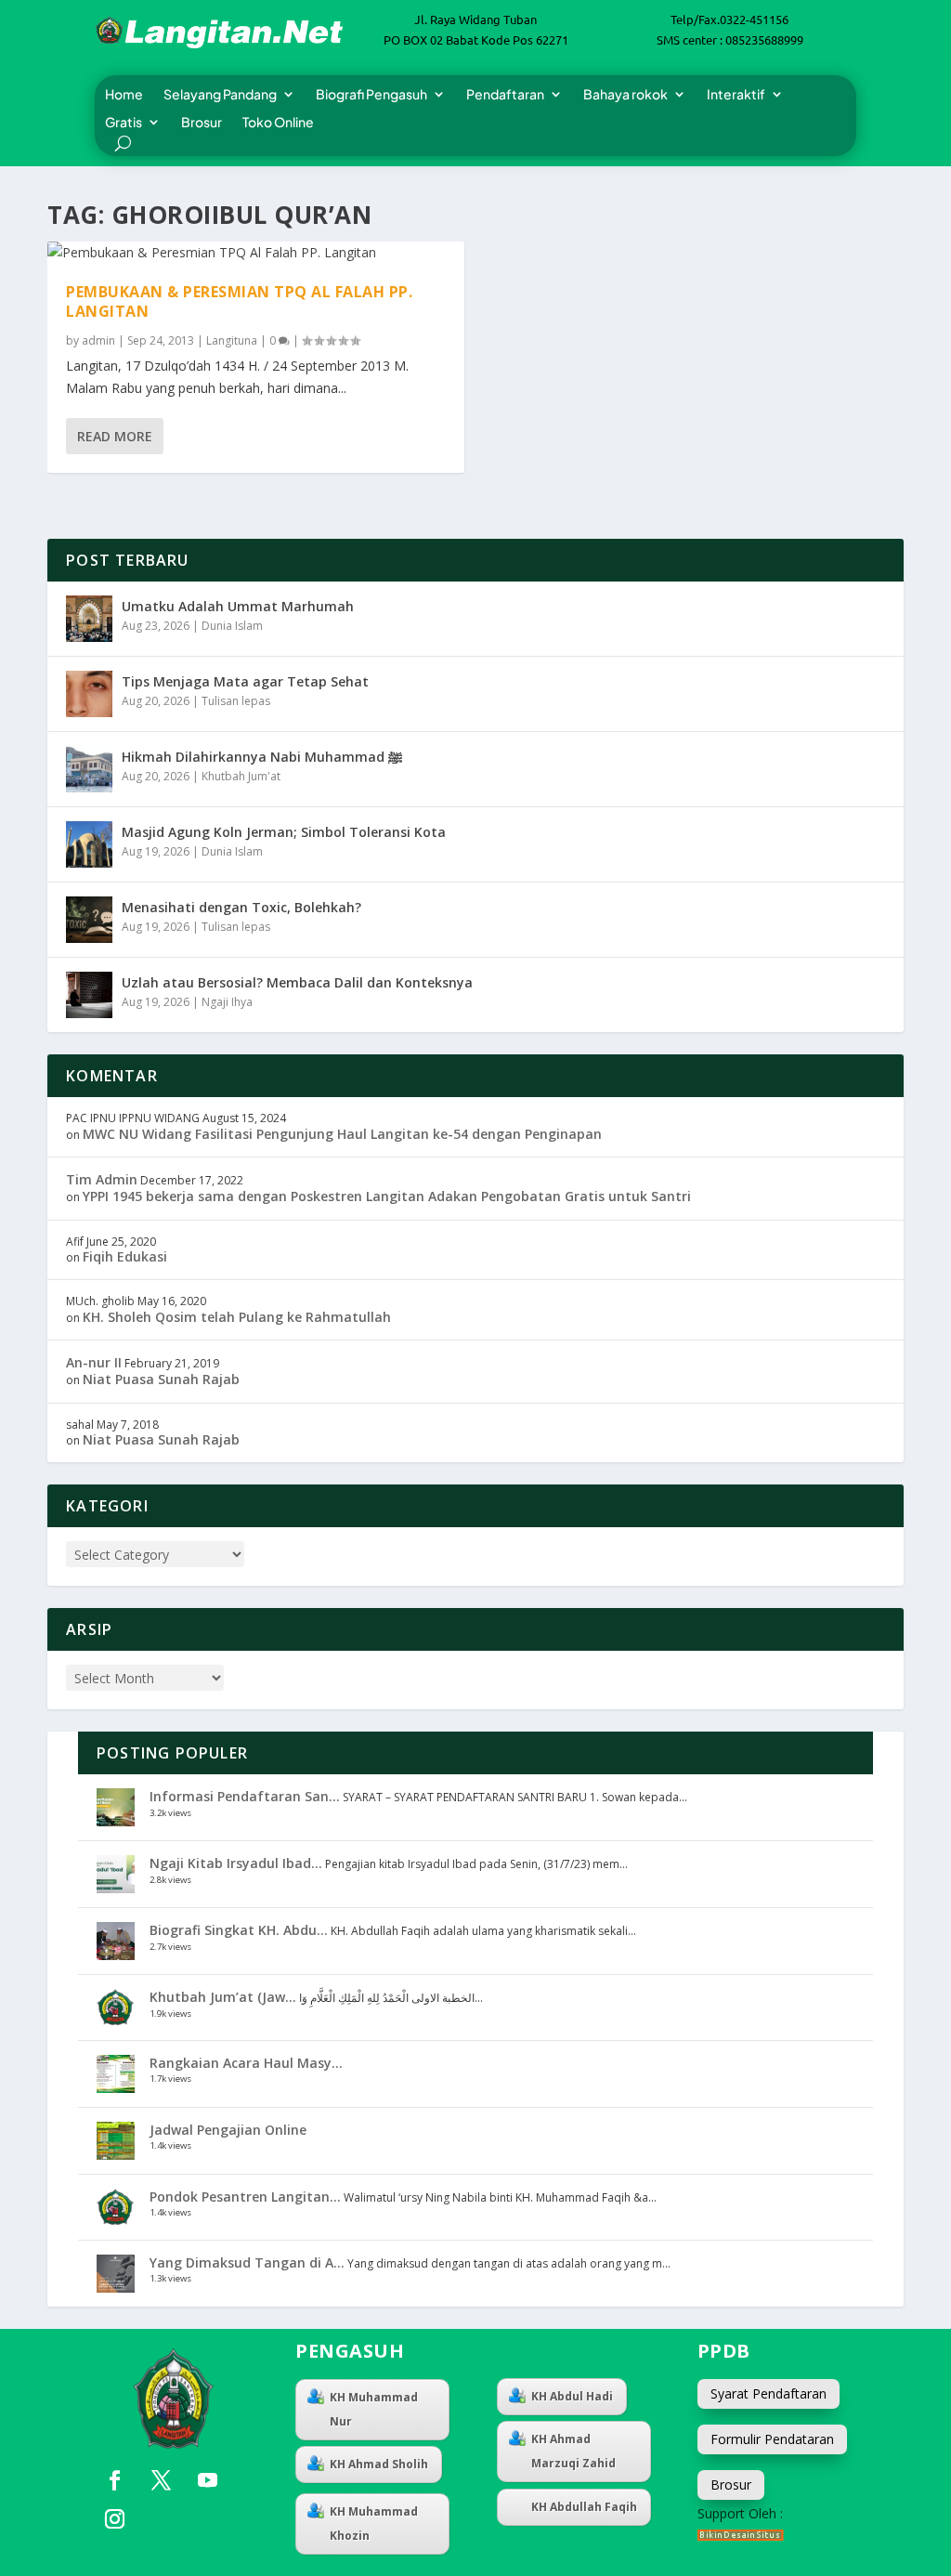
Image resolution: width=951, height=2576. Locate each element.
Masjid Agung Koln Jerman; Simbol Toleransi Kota (284, 832)
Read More (115, 436)
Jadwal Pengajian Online (228, 2130)
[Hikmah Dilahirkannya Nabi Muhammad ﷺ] (89, 769)
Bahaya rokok (625, 95)
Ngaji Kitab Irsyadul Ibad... (236, 1863)
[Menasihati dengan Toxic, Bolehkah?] (89, 920)
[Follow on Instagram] (114, 2519)
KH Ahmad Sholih (379, 2464)
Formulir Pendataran (772, 2439)
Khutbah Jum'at (241, 776)
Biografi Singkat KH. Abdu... (239, 1930)
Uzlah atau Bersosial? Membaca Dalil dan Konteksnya (297, 982)
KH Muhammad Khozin (374, 2524)
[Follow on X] (161, 2480)
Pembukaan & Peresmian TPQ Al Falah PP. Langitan (239, 301)
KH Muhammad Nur (374, 2409)
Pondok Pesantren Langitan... (245, 2197)
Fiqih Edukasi (125, 1256)
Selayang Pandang (220, 95)
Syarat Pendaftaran (769, 2393)
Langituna (232, 340)
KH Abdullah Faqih (584, 2507)
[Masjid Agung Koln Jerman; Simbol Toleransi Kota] (89, 844)
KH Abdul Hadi (572, 2396)
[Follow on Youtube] (207, 2480)
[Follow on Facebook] (114, 2480)
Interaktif (736, 95)
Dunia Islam (232, 626)
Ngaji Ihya (227, 1002)
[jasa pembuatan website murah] (741, 2536)
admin (98, 340)
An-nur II (94, 1362)
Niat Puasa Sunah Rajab (161, 1379)
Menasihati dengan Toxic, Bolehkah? (241, 907)
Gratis (124, 123)
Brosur (202, 123)
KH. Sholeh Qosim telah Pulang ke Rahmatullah (237, 1317)
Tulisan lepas (236, 701)
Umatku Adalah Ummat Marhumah (238, 606)
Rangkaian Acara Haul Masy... (246, 2063)
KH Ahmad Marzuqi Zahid (573, 2451)
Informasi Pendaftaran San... (245, 1796)
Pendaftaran (505, 95)
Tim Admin (102, 1179)
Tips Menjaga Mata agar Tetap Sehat (245, 681)
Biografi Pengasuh (371, 95)
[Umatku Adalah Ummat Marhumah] (89, 619)
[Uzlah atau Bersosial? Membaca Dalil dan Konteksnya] (89, 995)
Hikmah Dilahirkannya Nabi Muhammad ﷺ (262, 757)
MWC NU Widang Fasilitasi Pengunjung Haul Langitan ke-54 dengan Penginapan (342, 1134)
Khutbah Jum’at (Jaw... (223, 1997)
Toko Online (278, 123)
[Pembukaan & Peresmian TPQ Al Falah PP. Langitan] (256, 253)
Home (124, 95)
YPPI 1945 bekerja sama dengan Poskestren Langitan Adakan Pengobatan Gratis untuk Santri (387, 1196)
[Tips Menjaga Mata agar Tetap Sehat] (89, 694)
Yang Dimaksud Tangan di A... (247, 2262)
